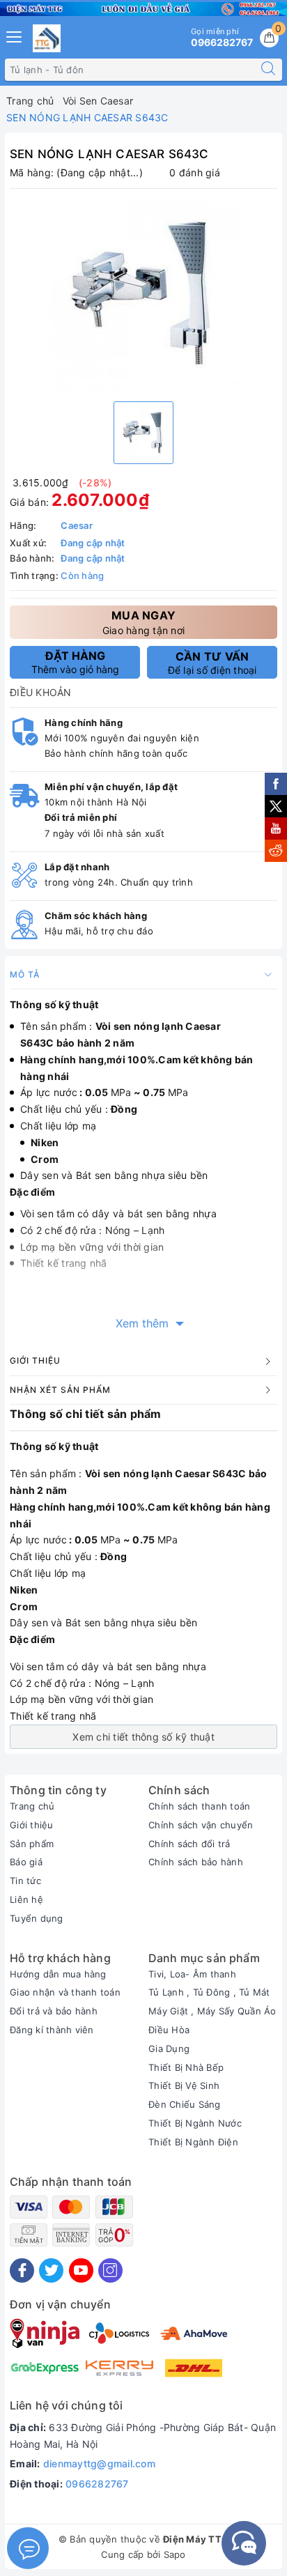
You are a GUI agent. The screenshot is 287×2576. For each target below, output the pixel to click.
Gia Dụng (169, 2049)
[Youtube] (81, 2270)
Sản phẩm (32, 1844)
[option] (143, 293)
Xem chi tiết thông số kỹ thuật (143, 1737)
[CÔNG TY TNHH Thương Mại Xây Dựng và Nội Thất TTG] (47, 38)
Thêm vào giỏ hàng (75, 662)
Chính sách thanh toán (199, 1806)
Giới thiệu (32, 1825)
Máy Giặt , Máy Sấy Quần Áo (212, 2011)
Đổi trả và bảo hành (54, 2011)
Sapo (175, 2554)
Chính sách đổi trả (189, 1844)
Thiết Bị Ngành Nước (195, 2123)
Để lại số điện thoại (212, 663)
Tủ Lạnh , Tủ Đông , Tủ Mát (209, 1992)
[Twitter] (51, 2270)
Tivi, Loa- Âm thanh (192, 1974)
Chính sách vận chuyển (201, 1825)
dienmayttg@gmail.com (99, 2463)
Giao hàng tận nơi (143, 622)
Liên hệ (26, 1899)
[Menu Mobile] (15, 35)
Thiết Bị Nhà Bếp (186, 2067)
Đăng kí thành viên (52, 2030)
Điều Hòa (169, 2030)
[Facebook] (22, 2270)
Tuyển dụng (37, 1918)
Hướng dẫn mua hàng (58, 1974)
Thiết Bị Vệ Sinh (184, 2085)
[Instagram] (110, 2270)
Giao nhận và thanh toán (65, 1992)
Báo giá (26, 1862)
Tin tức (25, 1881)
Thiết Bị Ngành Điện (193, 2142)
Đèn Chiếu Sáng (185, 2104)
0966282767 (97, 2484)
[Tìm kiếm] (268, 70)
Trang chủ (32, 1806)
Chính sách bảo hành (196, 1862)
